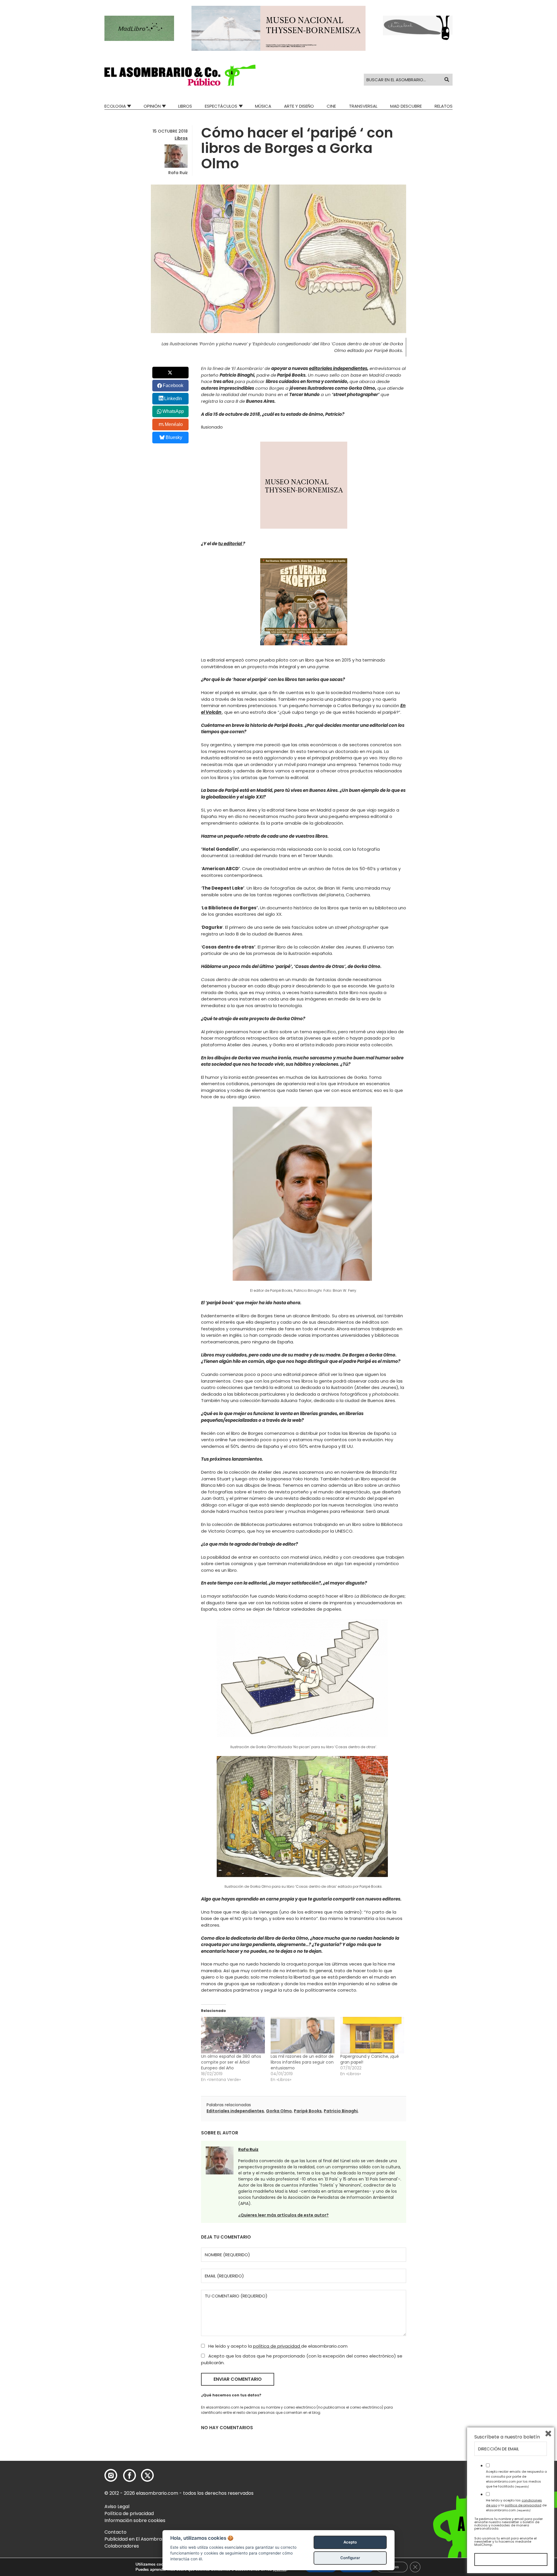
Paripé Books (308, 2111)
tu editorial (230, 544)
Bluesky (174, 437)
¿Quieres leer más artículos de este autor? (283, 2215)
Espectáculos (221, 106)
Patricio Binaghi (341, 2111)
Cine (331, 106)
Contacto (115, 2532)
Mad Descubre (406, 106)
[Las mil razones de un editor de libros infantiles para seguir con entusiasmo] (303, 2035)
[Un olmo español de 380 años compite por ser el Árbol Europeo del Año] (233, 2035)
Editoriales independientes (235, 2111)
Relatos (444, 106)
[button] (180, 75)
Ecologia (115, 106)
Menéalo (174, 424)
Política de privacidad (129, 2513)
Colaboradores (122, 2546)
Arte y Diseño (299, 106)
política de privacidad (277, 2346)
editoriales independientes (338, 368)
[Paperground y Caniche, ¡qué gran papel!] (372, 2035)
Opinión (152, 106)
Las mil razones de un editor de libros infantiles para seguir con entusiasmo (302, 2062)
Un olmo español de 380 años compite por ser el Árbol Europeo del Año (231, 2062)
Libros (185, 106)
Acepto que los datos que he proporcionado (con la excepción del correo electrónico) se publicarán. (302, 2359)
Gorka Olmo (279, 2111)
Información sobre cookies (135, 2520)
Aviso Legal (117, 2507)
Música (263, 106)
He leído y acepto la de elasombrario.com (277, 2346)
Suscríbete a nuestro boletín (507, 2437)
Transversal (363, 106)
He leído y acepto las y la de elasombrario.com (516, 2505)
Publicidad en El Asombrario (136, 2539)
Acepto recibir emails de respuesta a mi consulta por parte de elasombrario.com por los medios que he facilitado (516, 2479)
